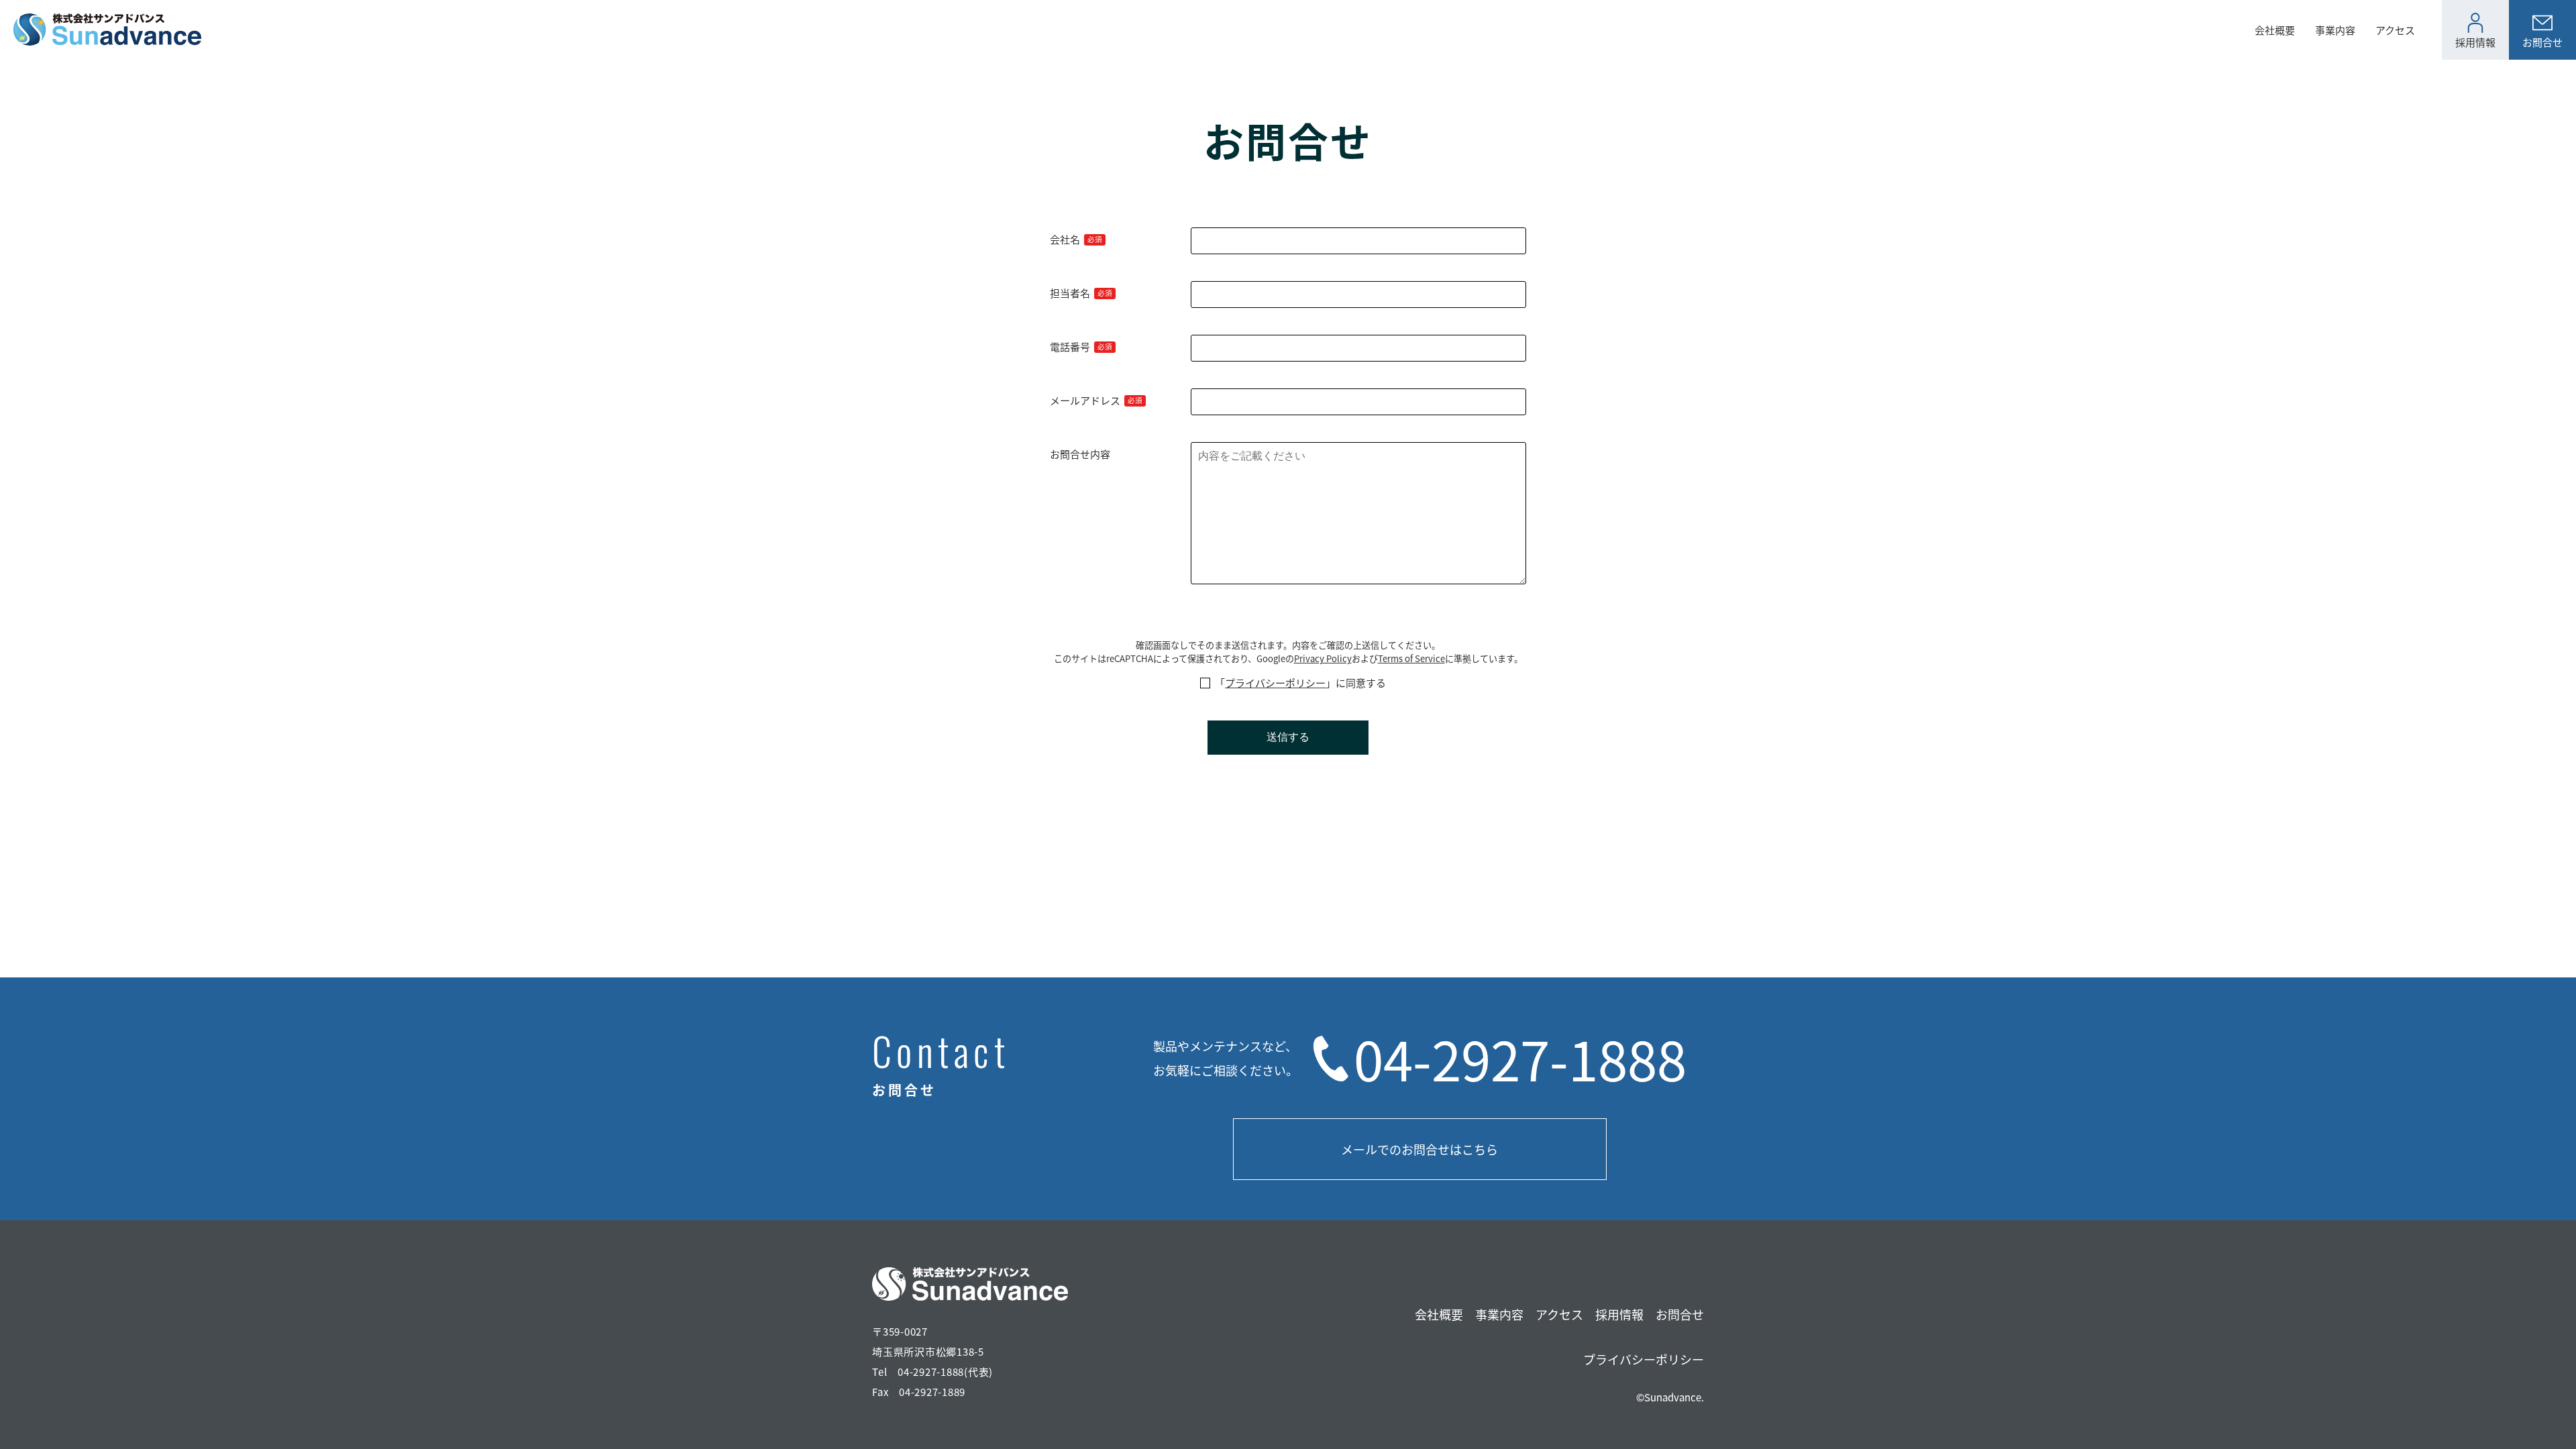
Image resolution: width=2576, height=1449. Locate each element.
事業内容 (2335, 30)
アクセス (2395, 30)
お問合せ (1680, 1314)
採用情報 (1619, 1314)
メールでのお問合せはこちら (1419, 1149)
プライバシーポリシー (1275, 683)
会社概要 (2275, 30)
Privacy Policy (1323, 658)
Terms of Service (1411, 658)
